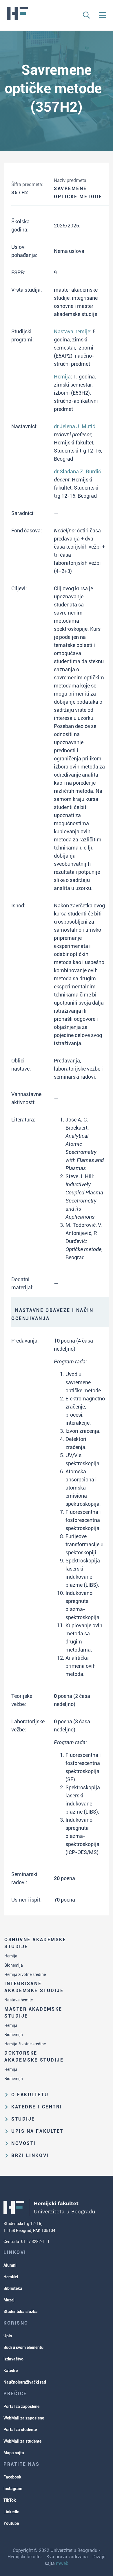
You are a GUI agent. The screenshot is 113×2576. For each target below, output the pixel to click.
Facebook (12, 2477)
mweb (62, 2563)
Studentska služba (21, 2312)
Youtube (11, 2523)
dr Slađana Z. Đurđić (77, 471)
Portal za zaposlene (21, 2406)
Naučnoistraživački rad (25, 2382)
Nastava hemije (19, 2000)
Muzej (9, 2300)
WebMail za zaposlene (24, 2418)
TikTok (10, 2500)
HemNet (11, 2277)
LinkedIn (11, 2512)
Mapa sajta (14, 2453)
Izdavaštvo (13, 2359)
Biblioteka (13, 2288)
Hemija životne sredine (25, 1974)
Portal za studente (20, 2430)
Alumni (10, 2265)
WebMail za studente (22, 2441)
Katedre (11, 2371)
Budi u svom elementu (23, 2347)
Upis (8, 2336)
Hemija (11, 1956)
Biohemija (14, 1965)
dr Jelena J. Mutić (74, 426)
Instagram (13, 2489)
